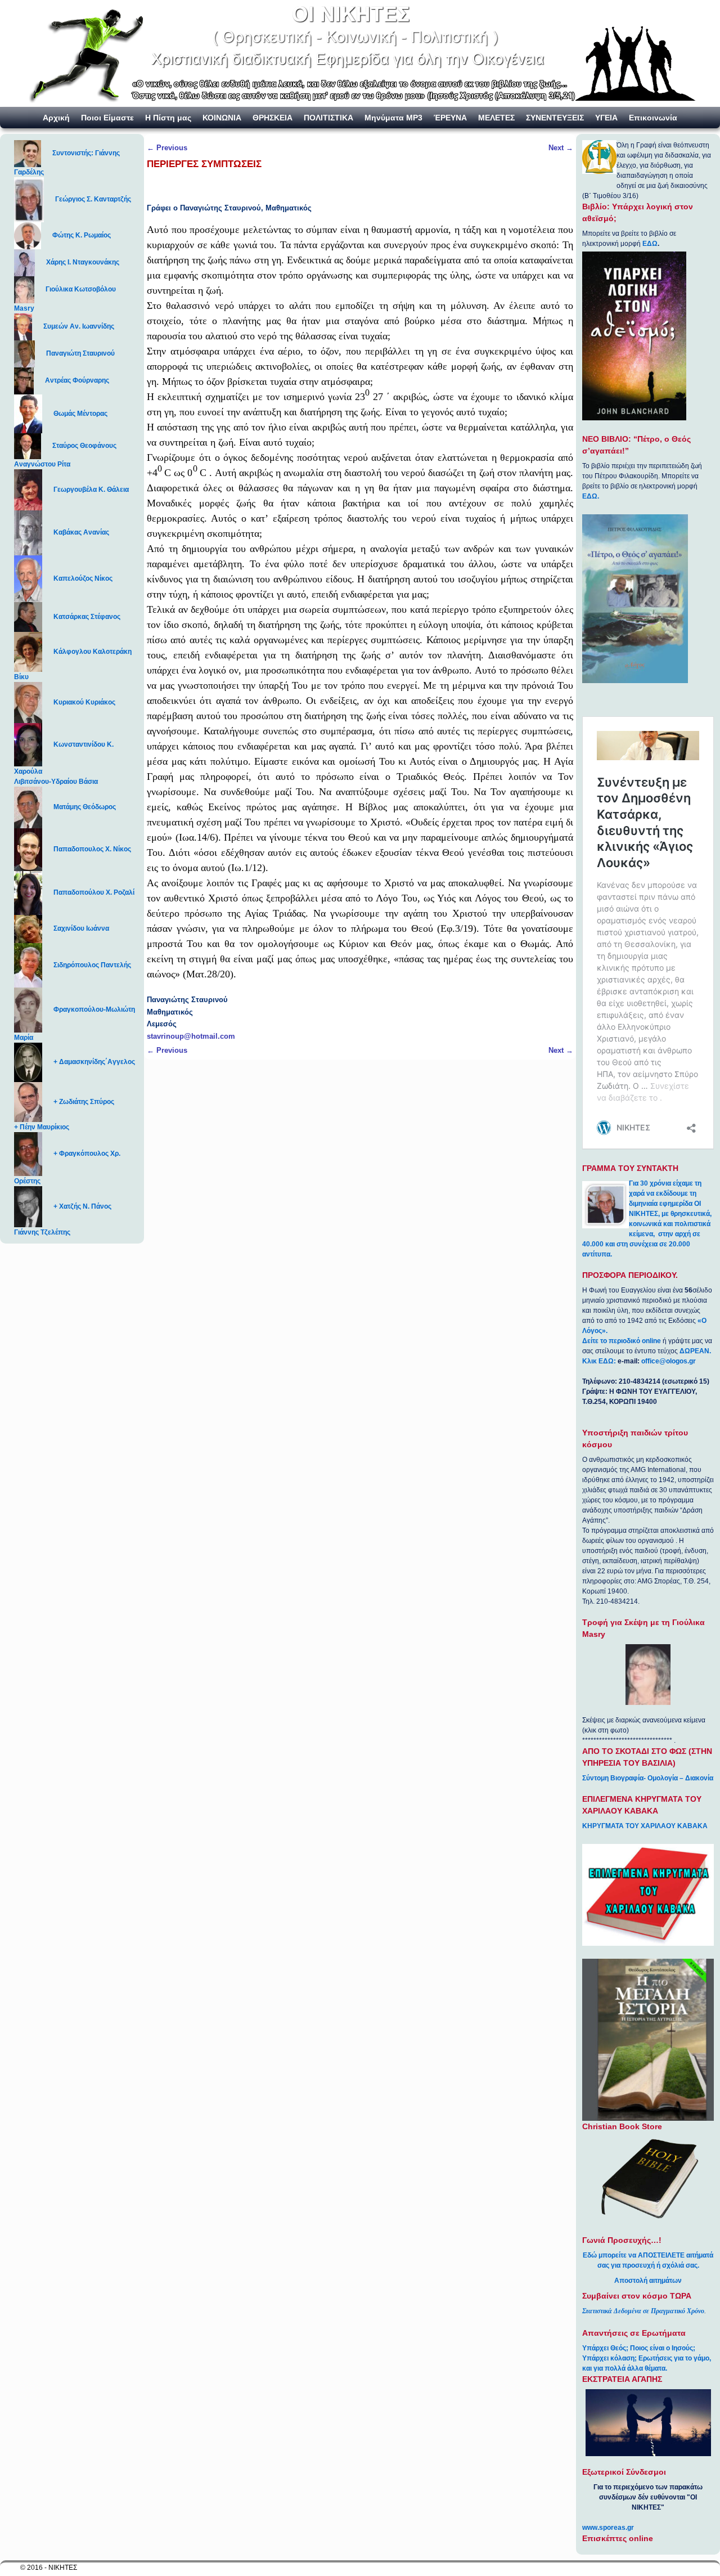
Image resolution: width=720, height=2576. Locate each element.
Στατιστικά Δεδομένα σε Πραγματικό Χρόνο (643, 2311)
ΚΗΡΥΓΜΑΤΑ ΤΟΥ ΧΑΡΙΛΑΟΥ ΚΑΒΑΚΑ (645, 1826)
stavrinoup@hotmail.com (191, 1036)
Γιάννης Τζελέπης (42, 1232)
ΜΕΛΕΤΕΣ (496, 118)
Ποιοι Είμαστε (107, 118)
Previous (167, 148)
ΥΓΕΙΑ (606, 118)
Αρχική (56, 118)
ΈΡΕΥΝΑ (450, 118)
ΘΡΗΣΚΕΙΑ (273, 118)
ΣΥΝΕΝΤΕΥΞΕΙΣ (555, 118)
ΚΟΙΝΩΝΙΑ (222, 118)
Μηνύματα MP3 (393, 118)
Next (561, 148)
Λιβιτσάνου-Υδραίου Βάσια (56, 782)
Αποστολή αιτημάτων (648, 2281)
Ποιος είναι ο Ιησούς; (663, 2348)
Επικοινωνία (653, 118)
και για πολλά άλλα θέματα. (625, 2368)
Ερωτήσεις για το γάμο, (675, 2358)
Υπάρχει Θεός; (605, 2348)
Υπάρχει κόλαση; (609, 2358)
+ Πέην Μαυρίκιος (42, 1127)
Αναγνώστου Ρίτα (42, 464)
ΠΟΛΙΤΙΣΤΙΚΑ (328, 118)
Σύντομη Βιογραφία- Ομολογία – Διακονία (648, 1778)
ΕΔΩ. (591, 496)
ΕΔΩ (650, 244)
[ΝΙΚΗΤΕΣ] (360, 53)
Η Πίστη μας (168, 118)
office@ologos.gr (669, 1361)
